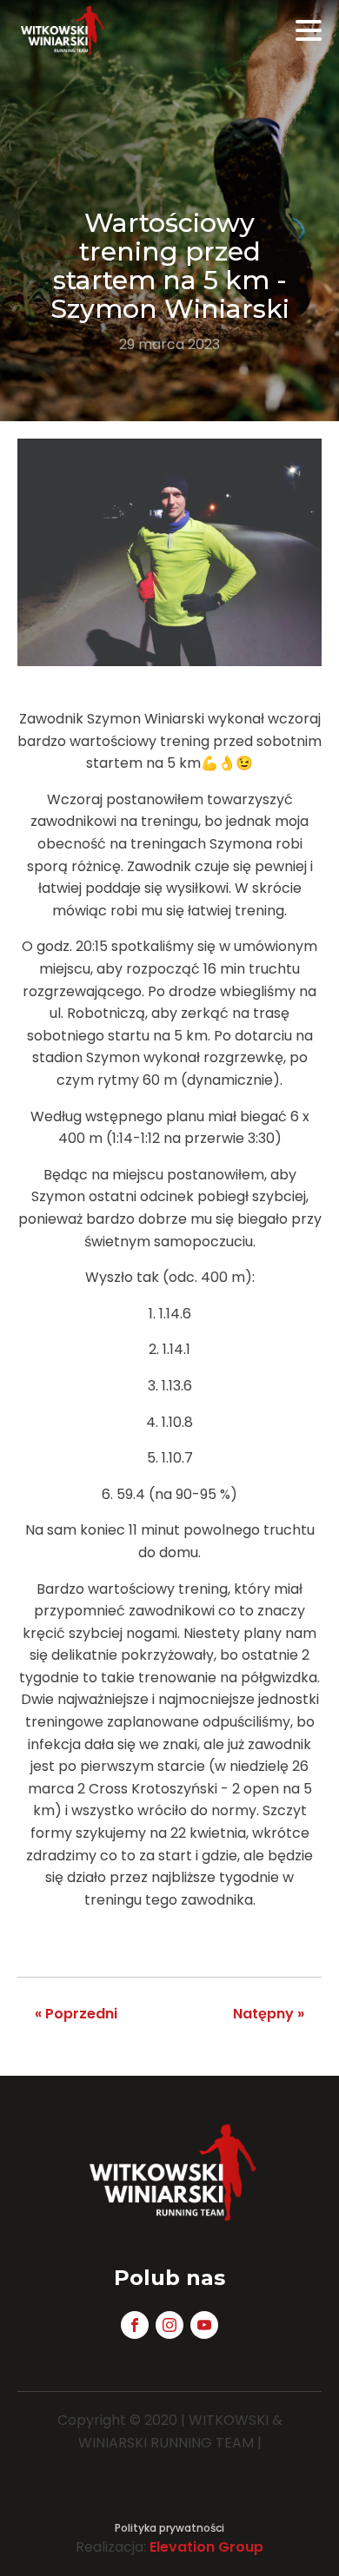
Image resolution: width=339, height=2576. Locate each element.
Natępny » (269, 2014)
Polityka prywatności (169, 2528)
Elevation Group (206, 2547)
